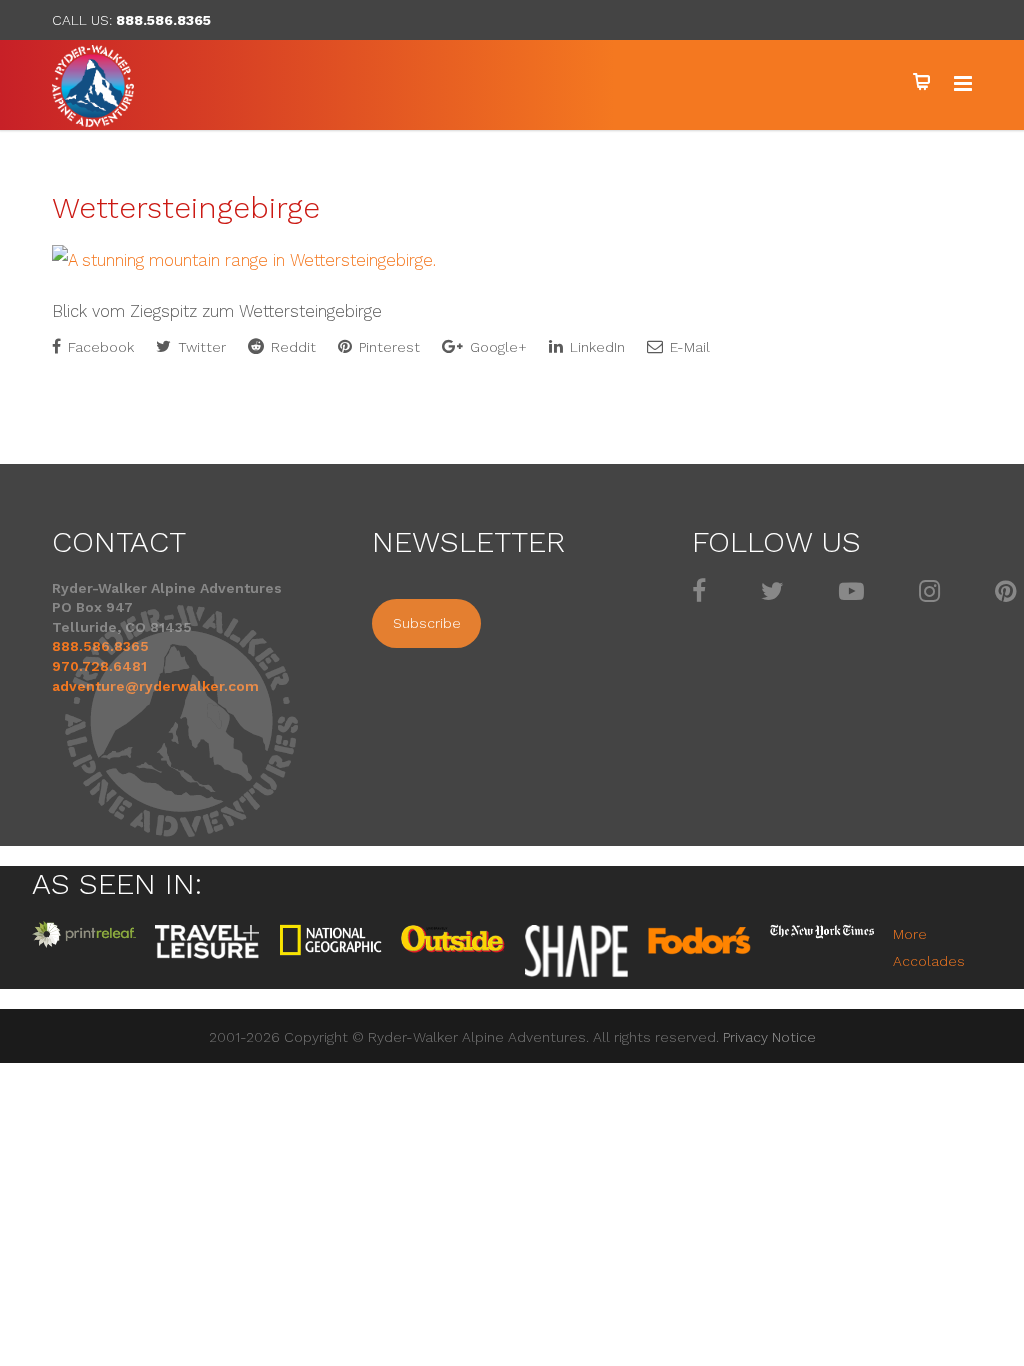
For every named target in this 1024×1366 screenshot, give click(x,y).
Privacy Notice (769, 1037)
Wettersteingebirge (186, 207)
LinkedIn (595, 347)
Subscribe (427, 623)
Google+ (496, 347)
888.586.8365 (163, 20)
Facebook (99, 347)
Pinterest (387, 347)
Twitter (200, 347)
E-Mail (688, 347)
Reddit (291, 347)
